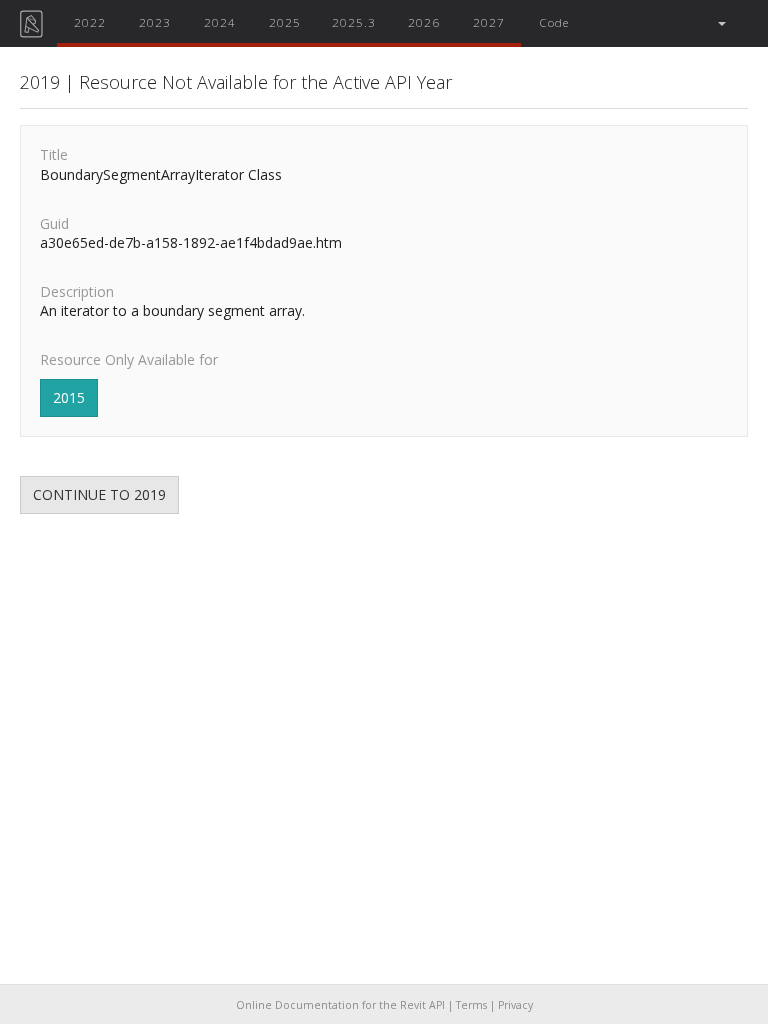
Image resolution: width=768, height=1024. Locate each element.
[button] (720, 23)
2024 (220, 22)
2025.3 (354, 22)
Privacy (515, 1005)
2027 (489, 22)
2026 (424, 22)
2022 (90, 22)
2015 (69, 397)
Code (554, 22)
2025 (285, 22)
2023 (155, 22)
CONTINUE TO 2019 (99, 494)
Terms (471, 1005)
